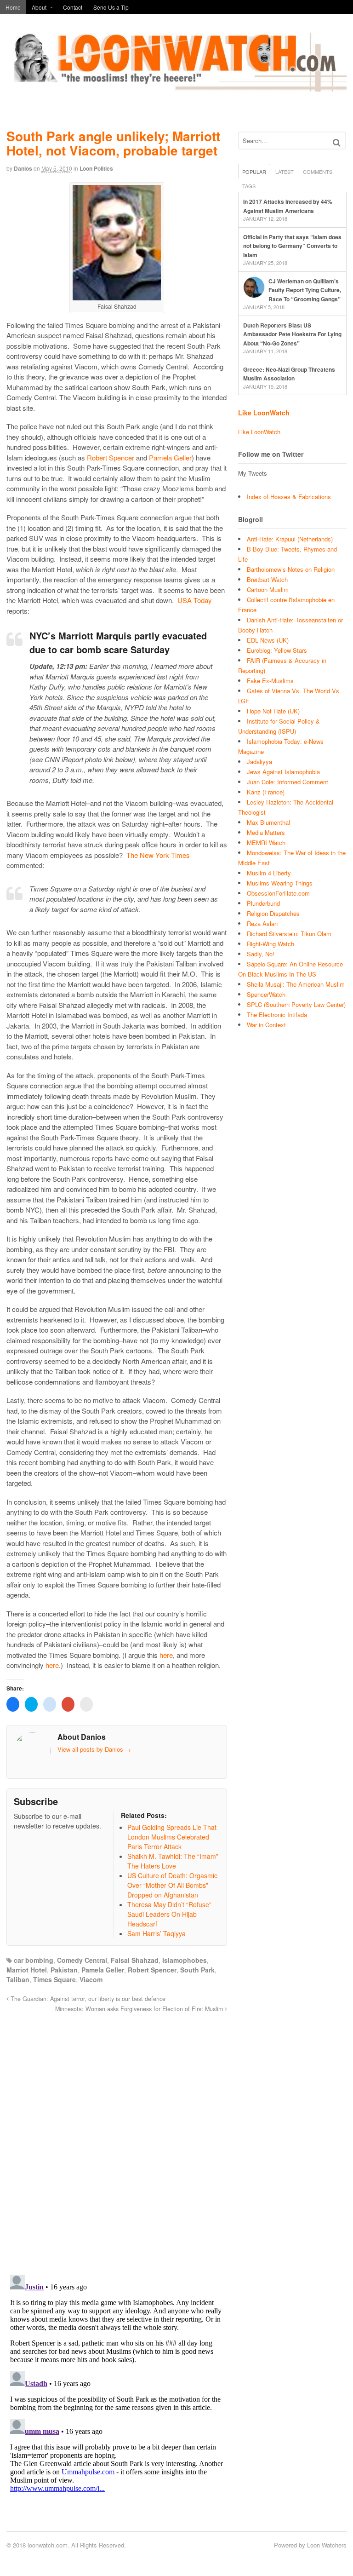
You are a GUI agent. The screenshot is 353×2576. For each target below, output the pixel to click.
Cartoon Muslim (268, 589)
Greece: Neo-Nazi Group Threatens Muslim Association (289, 374)
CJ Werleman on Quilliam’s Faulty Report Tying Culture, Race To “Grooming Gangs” (305, 290)
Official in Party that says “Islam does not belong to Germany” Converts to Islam (292, 246)
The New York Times (158, 855)
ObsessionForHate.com (278, 893)
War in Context (266, 1025)
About (39, 7)
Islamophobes (185, 1960)
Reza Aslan (262, 923)
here (166, 1655)
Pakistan (64, 1970)
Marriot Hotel (27, 1970)
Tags (249, 186)
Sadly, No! (261, 954)
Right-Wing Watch (270, 944)
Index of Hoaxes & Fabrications (289, 497)
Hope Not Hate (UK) (273, 711)
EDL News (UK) (268, 640)
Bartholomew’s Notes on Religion (291, 569)
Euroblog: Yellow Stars (277, 650)
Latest (285, 172)
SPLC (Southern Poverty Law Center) (296, 1004)
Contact (73, 7)
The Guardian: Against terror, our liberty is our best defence (87, 1999)
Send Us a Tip (111, 7)
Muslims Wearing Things (280, 883)
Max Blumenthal (268, 822)
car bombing (34, 1960)
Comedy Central (82, 1960)
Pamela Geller (170, 457)
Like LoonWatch (264, 413)
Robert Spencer (111, 457)
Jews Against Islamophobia (283, 772)
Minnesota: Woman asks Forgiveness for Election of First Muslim (140, 2009)
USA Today (195, 600)
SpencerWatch (266, 994)
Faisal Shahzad (135, 1960)
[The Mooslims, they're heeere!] (176, 86)
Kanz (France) (266, 792)
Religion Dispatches (273, 913)
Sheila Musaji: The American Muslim (296, 984)
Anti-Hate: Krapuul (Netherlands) (290, 539)
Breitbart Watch (267, 579)
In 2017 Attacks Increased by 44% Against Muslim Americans (288, 206)
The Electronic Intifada (277, 1015)
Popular (254, 172)
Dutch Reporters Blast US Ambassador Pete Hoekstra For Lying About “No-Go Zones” (292, 334)
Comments (318, 172)
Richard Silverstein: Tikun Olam (289, 934)
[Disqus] (117, 2139)
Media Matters (266, 832)
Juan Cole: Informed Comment (288, 782)
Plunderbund (263, 903)
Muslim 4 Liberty (269, 873)
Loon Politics (96, 168)
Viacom (91, 1979)
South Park (197, 1970)
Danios (23, 168)
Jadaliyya (259, 762)
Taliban (18, 1979)
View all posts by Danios (94, 1749)
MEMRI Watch (266, 842)
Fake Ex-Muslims (270, 681)
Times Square (54, 1979)
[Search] (337, 142)
